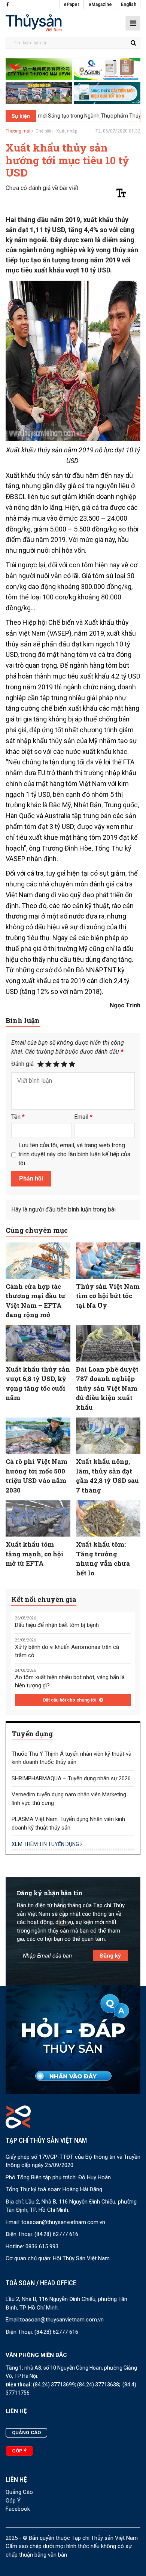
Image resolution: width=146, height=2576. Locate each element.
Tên (18, 1117)
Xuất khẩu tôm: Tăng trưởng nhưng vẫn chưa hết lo (103, 1559)
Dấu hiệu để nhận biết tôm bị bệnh (57, 1625)
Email (83, 1117)
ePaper (72, 4)
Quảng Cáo (19, 2492)
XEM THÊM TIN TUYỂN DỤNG (46, 1844)
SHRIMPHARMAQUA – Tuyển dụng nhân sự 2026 (71, 1778)
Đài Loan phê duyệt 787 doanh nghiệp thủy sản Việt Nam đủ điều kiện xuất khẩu (107, 1388)
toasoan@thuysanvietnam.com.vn (63, 2222)
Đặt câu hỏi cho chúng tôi (70, 1700)
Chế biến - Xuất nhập (56, 131)
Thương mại (18, 131)
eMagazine (100, 4)
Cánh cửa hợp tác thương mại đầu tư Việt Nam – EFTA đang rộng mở (36, 1301)
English (129, 4)
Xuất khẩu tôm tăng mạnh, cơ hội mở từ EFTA (35, 1554)
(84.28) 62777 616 (56, 2234)
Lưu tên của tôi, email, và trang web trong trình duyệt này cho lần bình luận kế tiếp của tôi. (74, 1154)
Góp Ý (13, 2501)
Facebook (18, 2509)
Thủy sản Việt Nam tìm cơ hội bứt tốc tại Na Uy (108, 1296)
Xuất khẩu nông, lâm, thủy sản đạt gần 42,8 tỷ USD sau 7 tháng (107, 1476)
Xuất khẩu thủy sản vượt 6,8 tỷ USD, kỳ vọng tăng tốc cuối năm (38, 1384)
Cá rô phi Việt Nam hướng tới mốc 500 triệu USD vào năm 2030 (36, 1476)
